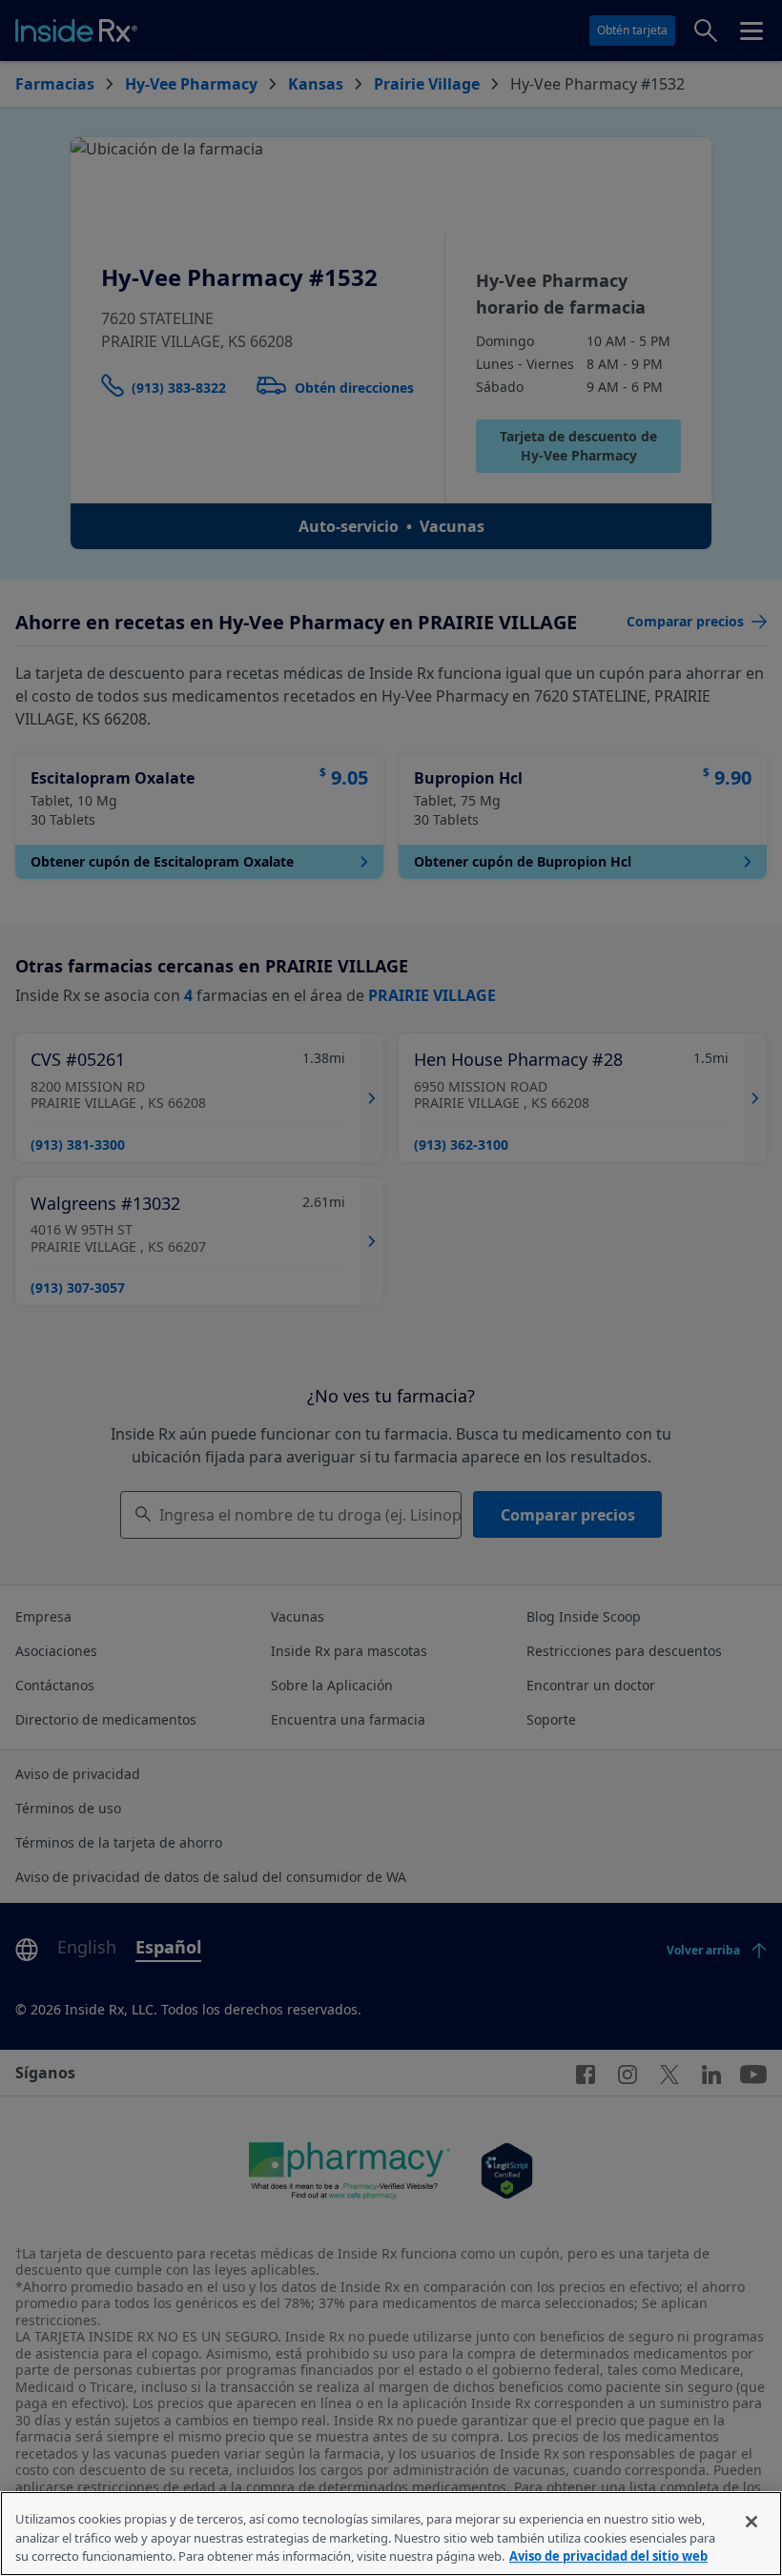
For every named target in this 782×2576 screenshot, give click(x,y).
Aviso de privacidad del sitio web (608, 2556)
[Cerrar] (751, 2522)
